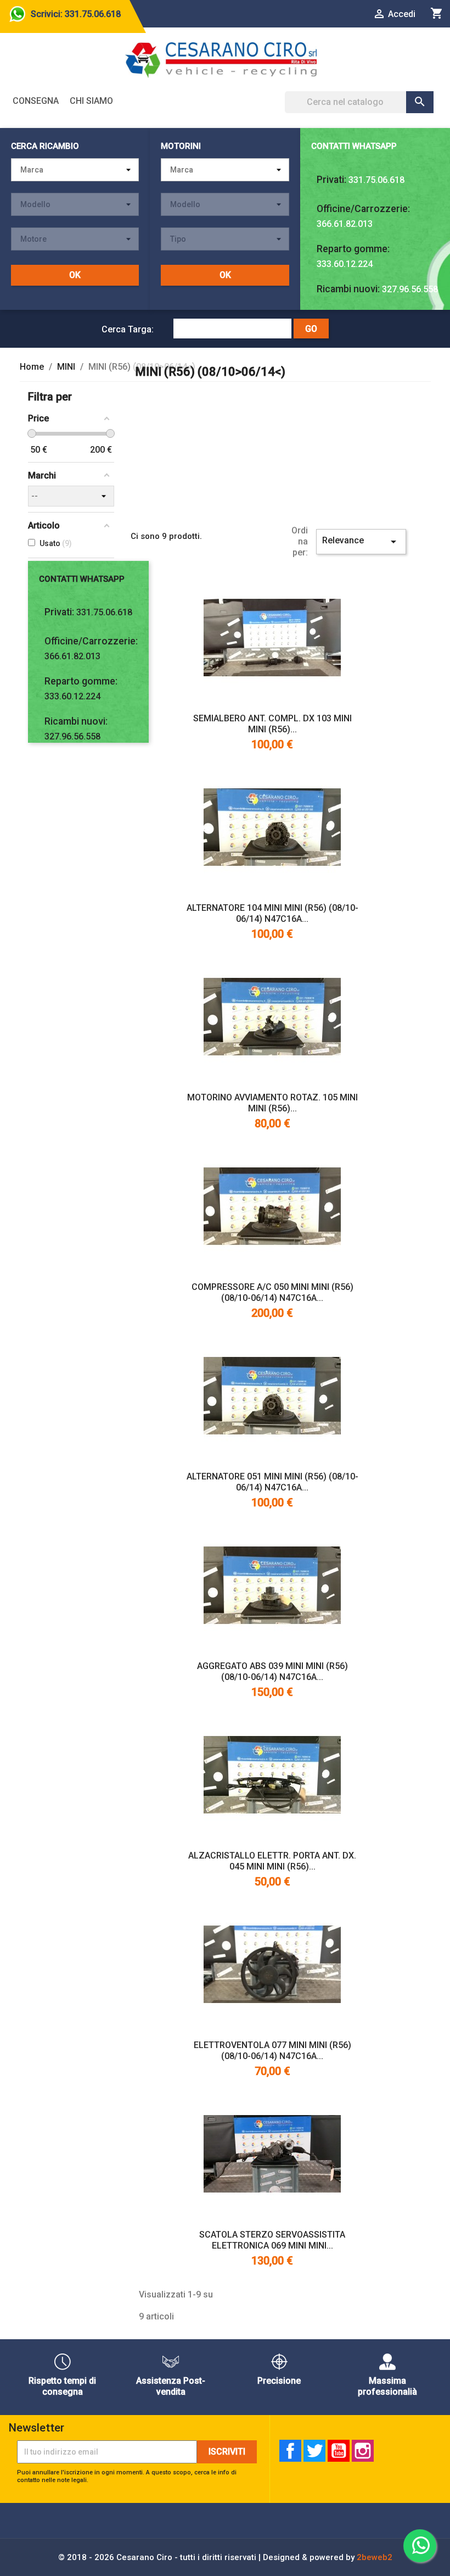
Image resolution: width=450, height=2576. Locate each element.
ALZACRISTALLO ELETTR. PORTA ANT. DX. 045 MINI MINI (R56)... (272, 1861)
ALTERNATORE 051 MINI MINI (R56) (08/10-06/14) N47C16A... (272, 1482)
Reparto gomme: (353, 249)
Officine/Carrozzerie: (363, 209)
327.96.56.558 (410, 289)
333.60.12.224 (345, 264)
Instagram (363, 2451)
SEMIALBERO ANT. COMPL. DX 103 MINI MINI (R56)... (272, 724)
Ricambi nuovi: (348, 289)
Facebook (290, 2451)
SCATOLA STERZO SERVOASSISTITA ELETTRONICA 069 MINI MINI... (272, 2240)
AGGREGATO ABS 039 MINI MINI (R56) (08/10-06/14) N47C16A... (272, 1671)
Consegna (36, 101)
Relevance (361, 542)
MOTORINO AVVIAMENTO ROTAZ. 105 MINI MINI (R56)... (272, 1103)
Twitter (314, 2451)
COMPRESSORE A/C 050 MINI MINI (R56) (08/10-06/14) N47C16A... (272, 1292)
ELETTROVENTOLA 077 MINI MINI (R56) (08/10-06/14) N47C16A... (272, 2051)
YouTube (339, 2451)
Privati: (331, 180)
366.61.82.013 (345, 224)
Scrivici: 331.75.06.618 (76, 14)
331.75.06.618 (376, 180)
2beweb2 (375, 2557)
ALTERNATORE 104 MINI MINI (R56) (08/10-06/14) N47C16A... (272, 913)
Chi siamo (91, 101)
